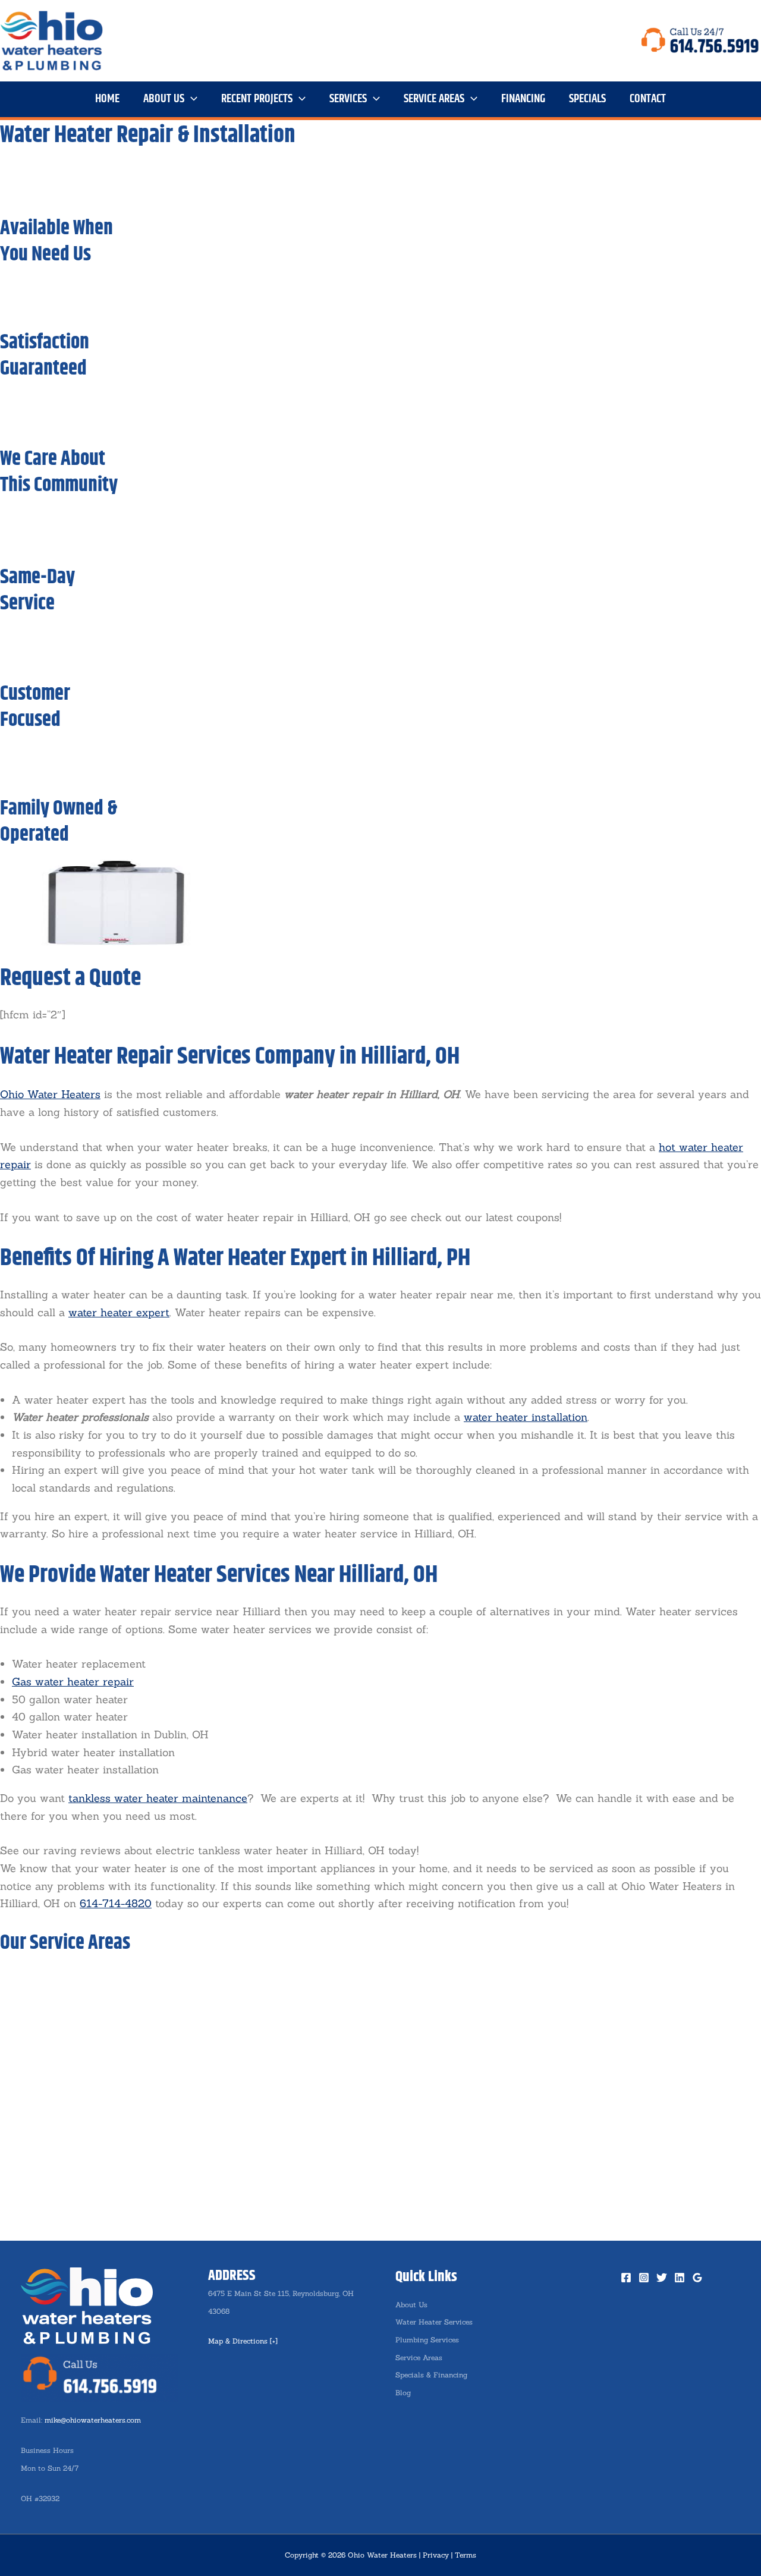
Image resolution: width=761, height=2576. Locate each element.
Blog (403, 2393)
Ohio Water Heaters (50, 1094)
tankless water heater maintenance (158, 1798)
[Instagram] (644, 2278)
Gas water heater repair (73, 1682)
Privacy (436, 2555)
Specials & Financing (431, 2375)
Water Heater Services (434, 2322)
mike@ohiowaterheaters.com (93, 2420)
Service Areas (419, 2358)
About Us (411, 2305)
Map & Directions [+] (243, 2341)
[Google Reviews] (697, 2278)
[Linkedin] (680, 2278)
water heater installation (526, 1417)
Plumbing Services (427, 2340)
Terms (466, 2555)
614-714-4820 (116, 1903)
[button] (191, 99)
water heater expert (119, 1312)
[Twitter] (662, 2278)
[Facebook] (626, 2278)
